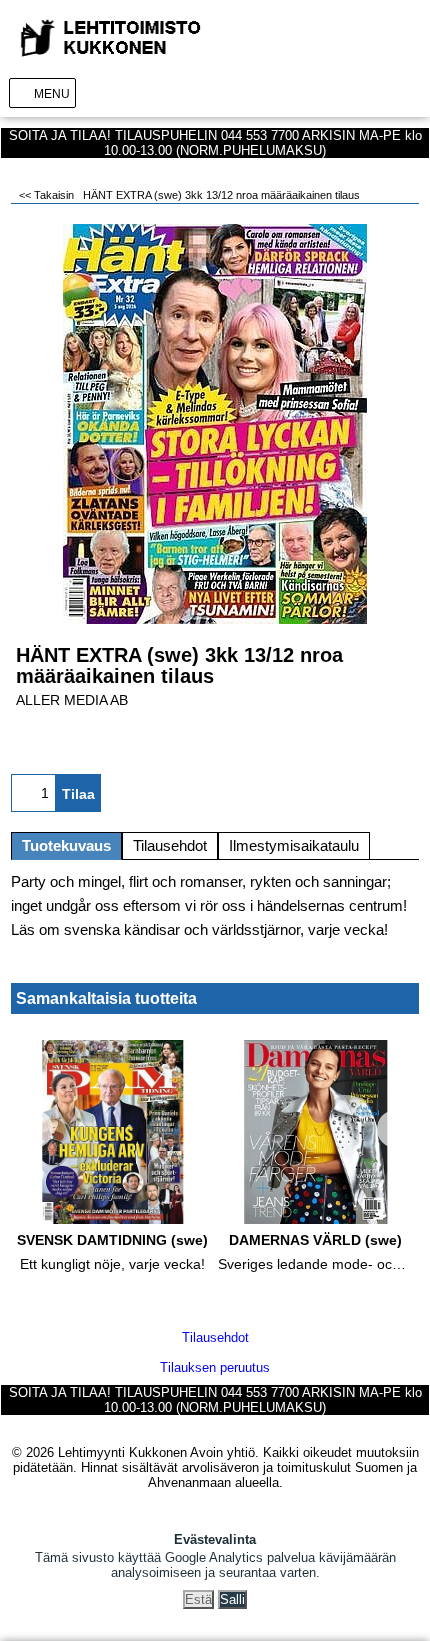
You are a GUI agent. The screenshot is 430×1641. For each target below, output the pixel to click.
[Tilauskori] (409, 92)
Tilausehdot (170, 846)
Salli (232, 1599)
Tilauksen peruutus (215, 1367)
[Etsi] (378, 92)
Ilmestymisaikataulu (294, 846)
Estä (198, 1599)
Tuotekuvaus (66, 846)
